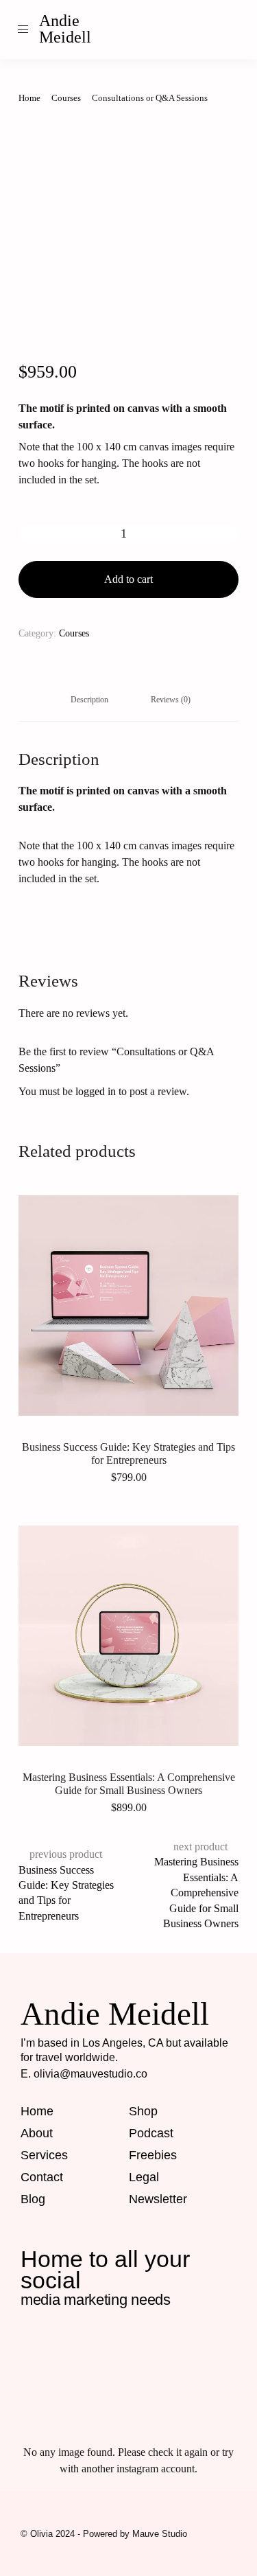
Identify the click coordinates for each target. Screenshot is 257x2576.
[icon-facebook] (43, 2348)
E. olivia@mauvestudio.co (84, 2074)
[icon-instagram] (195, 30)
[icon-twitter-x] (180, 2389)
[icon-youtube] (112, 2389)
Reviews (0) (171, 700)
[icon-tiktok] (235, 30)
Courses (66, 98)
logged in (96, 1091)
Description (89, 700)
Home (29, 98)
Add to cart (128, 579)
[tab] (89, 700)
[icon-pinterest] (215, 30)
